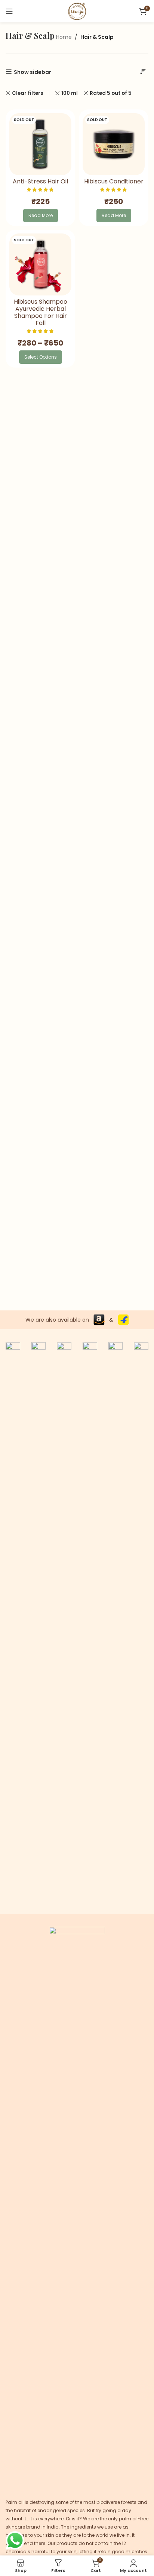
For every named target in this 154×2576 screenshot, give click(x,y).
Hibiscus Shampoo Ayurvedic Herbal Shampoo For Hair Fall (41, 312)
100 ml (70, 93)
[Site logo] (77, 11)
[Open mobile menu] (9, 11)
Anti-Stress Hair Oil (40, 181)
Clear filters (28, 93)
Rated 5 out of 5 (111, 93)
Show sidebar (33, 72)
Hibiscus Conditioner (114, 181)
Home (64, 37)
